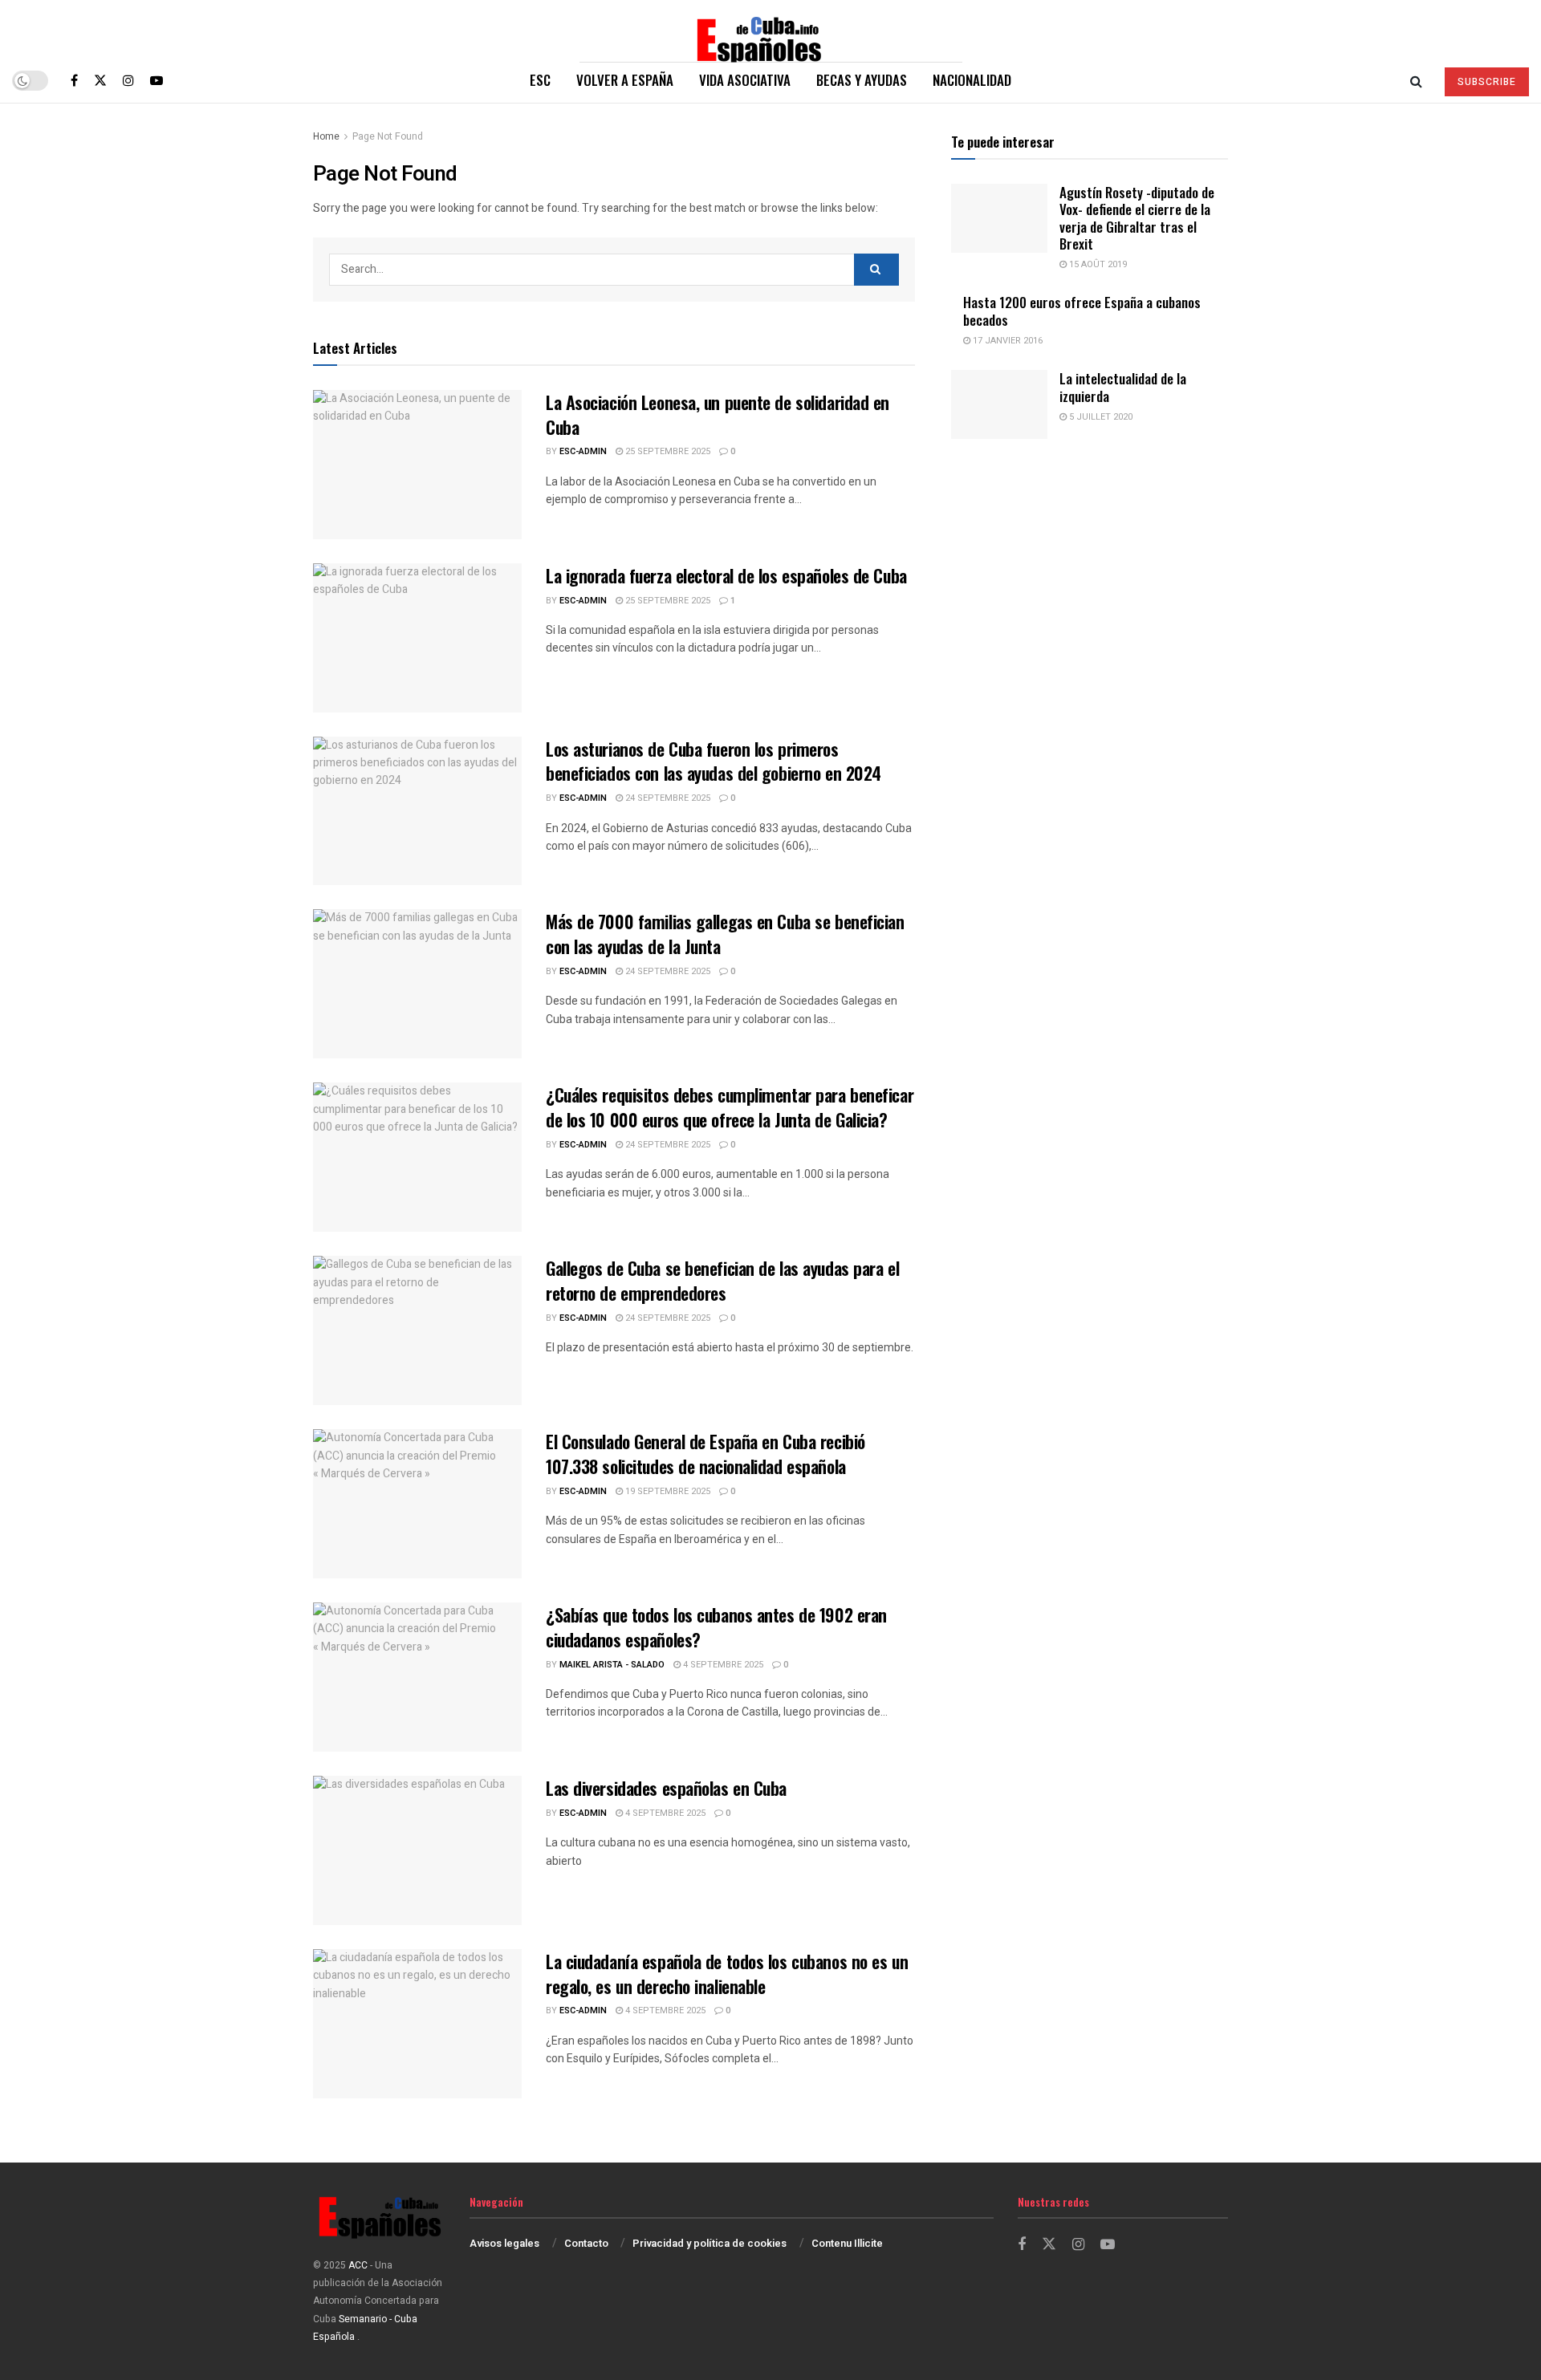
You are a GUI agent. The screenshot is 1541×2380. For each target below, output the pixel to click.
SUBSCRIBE (1487, 82)
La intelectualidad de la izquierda (1123, 387)
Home (326, 136)
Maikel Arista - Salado (612, 1665)
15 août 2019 (1097, 264)
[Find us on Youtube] (157, 80)
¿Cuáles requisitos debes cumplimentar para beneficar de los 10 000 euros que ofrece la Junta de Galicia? (730, 1107)
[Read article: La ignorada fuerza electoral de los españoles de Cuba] (417, 638)
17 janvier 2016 (1006, 341)
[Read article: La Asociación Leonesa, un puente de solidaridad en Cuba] (417, 465)
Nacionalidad (972, 80)
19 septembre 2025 (667, 1491)
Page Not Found (388, 136)
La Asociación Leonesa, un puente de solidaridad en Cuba (718, 414)
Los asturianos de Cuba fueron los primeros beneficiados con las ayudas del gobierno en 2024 (714, 761)
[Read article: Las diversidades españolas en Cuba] (417, 1850)
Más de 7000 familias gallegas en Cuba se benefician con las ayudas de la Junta (725, 934)
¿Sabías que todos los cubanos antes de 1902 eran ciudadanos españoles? (716, 1627)
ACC (358, 2265)
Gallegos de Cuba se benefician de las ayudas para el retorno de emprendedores (722, 1280)
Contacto (586, 2243)
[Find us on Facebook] (74, 80)
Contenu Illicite (847, 2243)
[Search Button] (1416, 80)
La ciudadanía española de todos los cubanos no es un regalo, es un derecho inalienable (727, 1974)
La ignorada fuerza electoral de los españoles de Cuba (726, 575)
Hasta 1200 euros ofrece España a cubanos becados (1082, 311)
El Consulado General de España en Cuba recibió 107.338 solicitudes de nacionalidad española (705, 1454)
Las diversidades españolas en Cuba (666, 1788)
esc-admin (583, 451)
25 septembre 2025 (667, 451)
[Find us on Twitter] (100, 80)
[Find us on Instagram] (128, 80)
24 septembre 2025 (667, 798)
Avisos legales (504, 2243)
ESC (540, 80)
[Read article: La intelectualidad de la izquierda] (999, 404)
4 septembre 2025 (722, 1665)
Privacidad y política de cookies (710, 2243)
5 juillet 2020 (1100, 417)
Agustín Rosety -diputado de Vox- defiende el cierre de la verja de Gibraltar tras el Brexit (1137, 218)
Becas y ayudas (862, 80)
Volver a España (625, 80)
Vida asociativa (745, 80)
